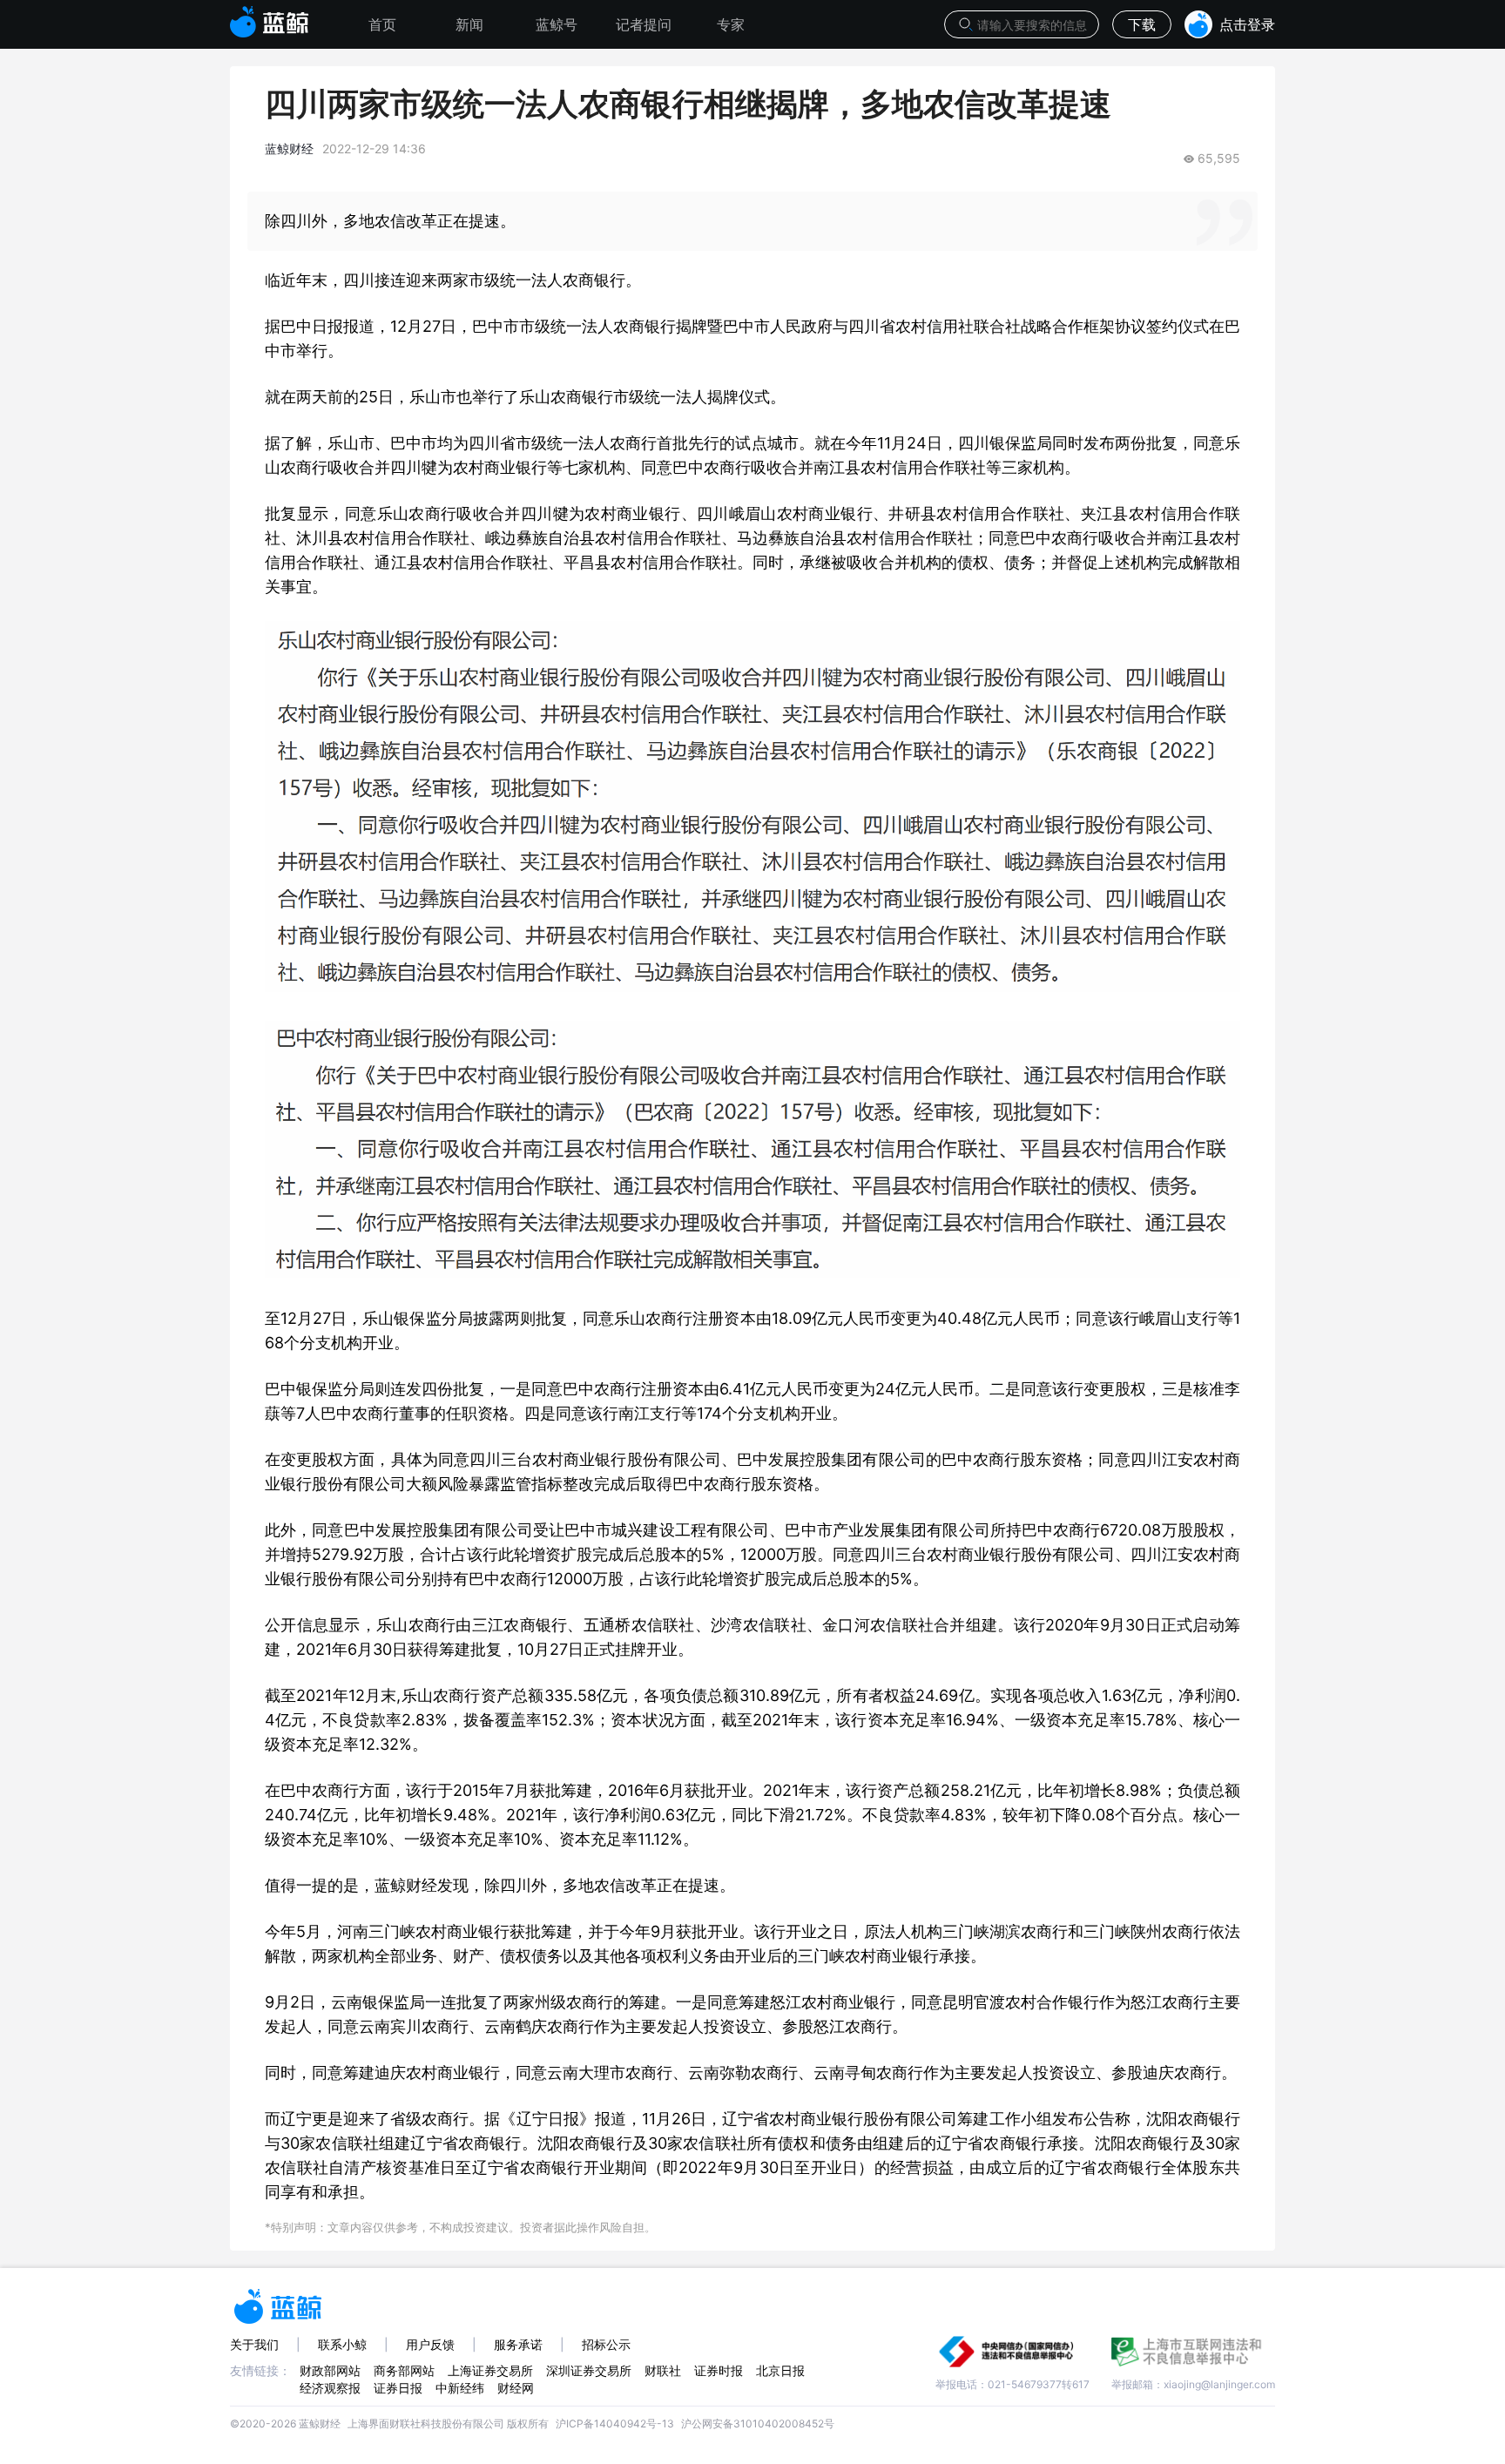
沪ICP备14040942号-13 (615, 2423)
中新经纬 (460, 2388)
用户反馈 (430, 2344)
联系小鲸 (342, 2344)
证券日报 (398, 2388)
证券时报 (719, 2370)
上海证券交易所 (490, 2370)
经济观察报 (330, 2388)
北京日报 (780, 2370)
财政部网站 (330, 2370)
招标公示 (606, 2344)
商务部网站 (404, 2370)
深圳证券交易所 (589, 2370)
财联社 (663, 2370)
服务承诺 (518, 2344)
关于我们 (254, 2344)
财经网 (516, 2388)
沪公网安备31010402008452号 (758, 2423)
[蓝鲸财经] (270, 17)
